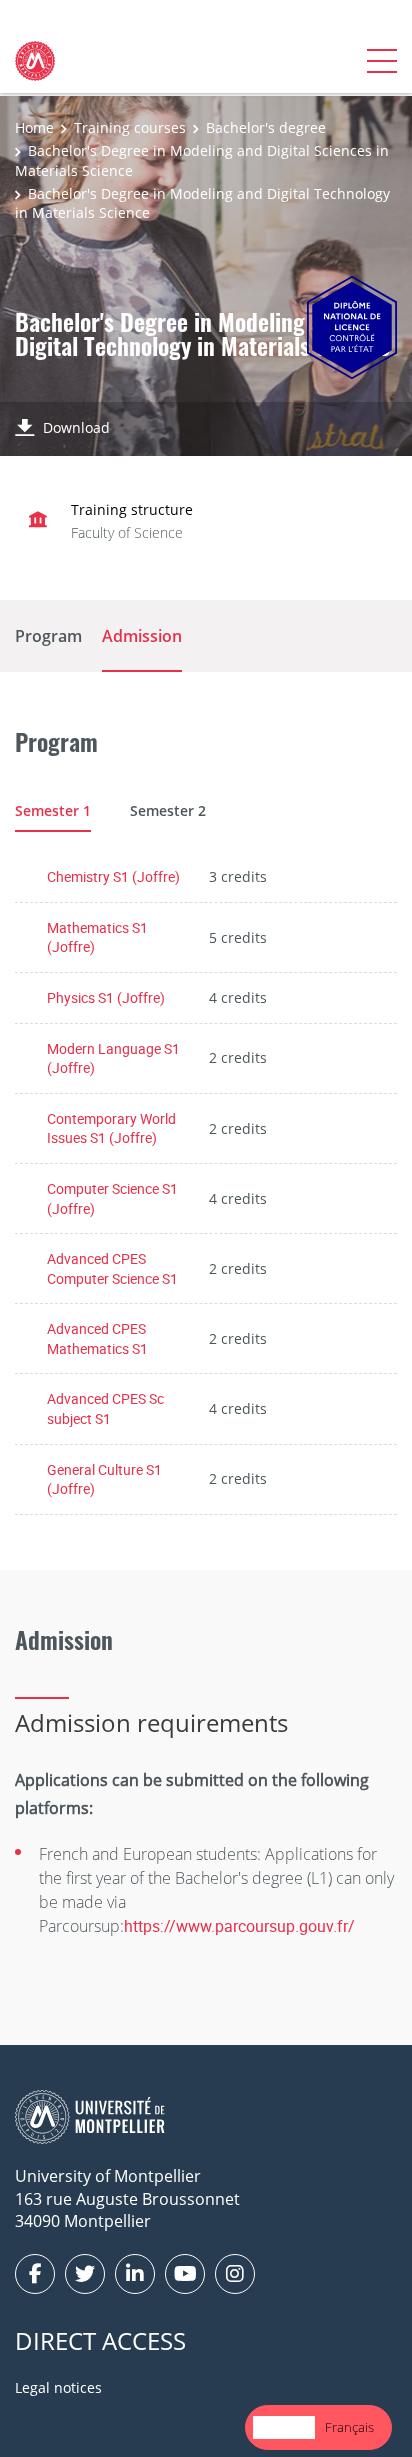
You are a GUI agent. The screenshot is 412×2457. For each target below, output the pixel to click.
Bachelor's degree (266, 127)
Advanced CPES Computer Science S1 (112, 1268)
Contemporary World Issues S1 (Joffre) (111, 1128)
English (284, 2427)
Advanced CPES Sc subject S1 (105, 1408)
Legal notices (58, 2387)
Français (349, 2427)
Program (48, 636)
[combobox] (284, 2427)
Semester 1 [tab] (53, 810)
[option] (349, 2427)
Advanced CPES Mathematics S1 (97, 1338)
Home (34, 127)
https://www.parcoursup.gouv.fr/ (239, 1926)
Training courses (130, 127)
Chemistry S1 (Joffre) (113, 876)
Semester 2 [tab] (168, 810)
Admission (142, 636)
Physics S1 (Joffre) (106, 997)
